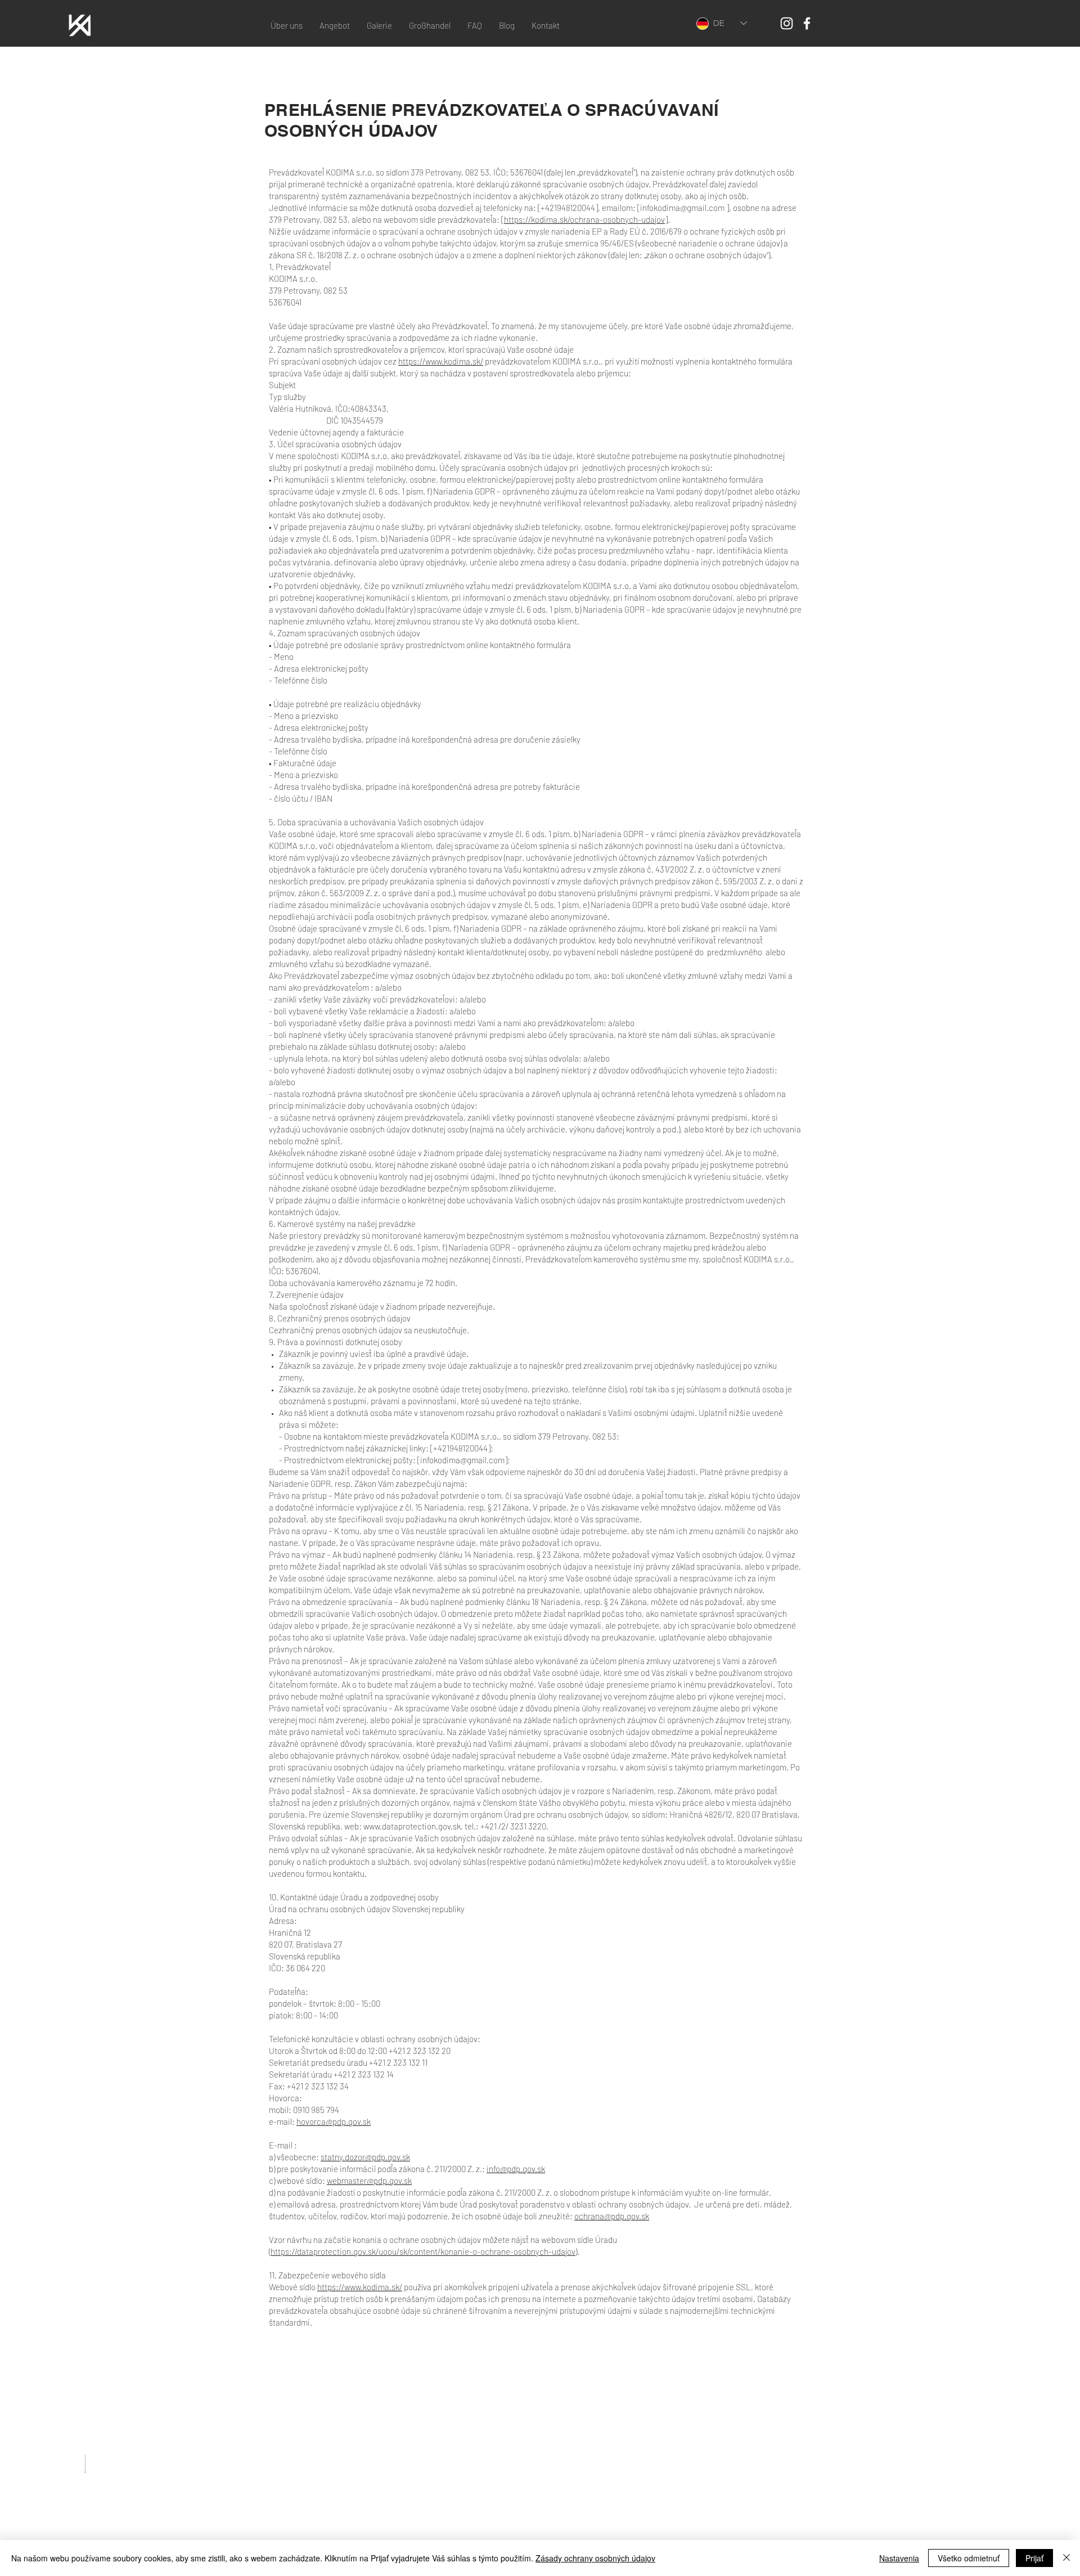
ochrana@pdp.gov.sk (612, 2216)
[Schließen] (1066, 2558)
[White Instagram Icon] (787, 23)
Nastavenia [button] (899, 2558)
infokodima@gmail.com (682, 208)
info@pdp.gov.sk (516, 2169)
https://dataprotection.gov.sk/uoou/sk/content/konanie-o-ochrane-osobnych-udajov (423, 2251)
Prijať (1034, 2558)
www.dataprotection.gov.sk (412, 1826)
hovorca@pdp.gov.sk (334, 2121)
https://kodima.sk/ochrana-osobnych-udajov (584, 219)
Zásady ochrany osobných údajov (595, 2558)
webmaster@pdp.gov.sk (369, 2181)
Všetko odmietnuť (969, 2558)
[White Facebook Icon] (807, 23)
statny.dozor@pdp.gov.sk (365, 2157)
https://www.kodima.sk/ (441, 361)
